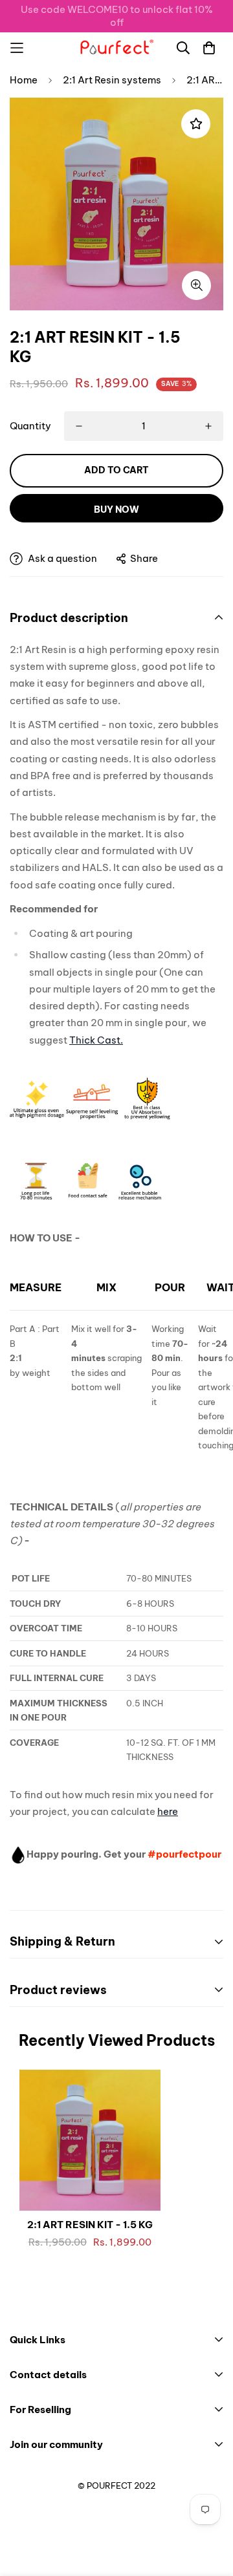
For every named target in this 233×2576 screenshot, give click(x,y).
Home (24, 80)
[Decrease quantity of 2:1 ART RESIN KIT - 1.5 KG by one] (79, 426)
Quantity (30, 426)
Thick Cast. (96, 1040)
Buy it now (116, 508)
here (168, 1811)
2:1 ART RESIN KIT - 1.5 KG (90, 2225)
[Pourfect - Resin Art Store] (116, 48)
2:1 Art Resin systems (112, 80)
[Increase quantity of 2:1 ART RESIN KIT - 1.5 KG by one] (208, 426)
